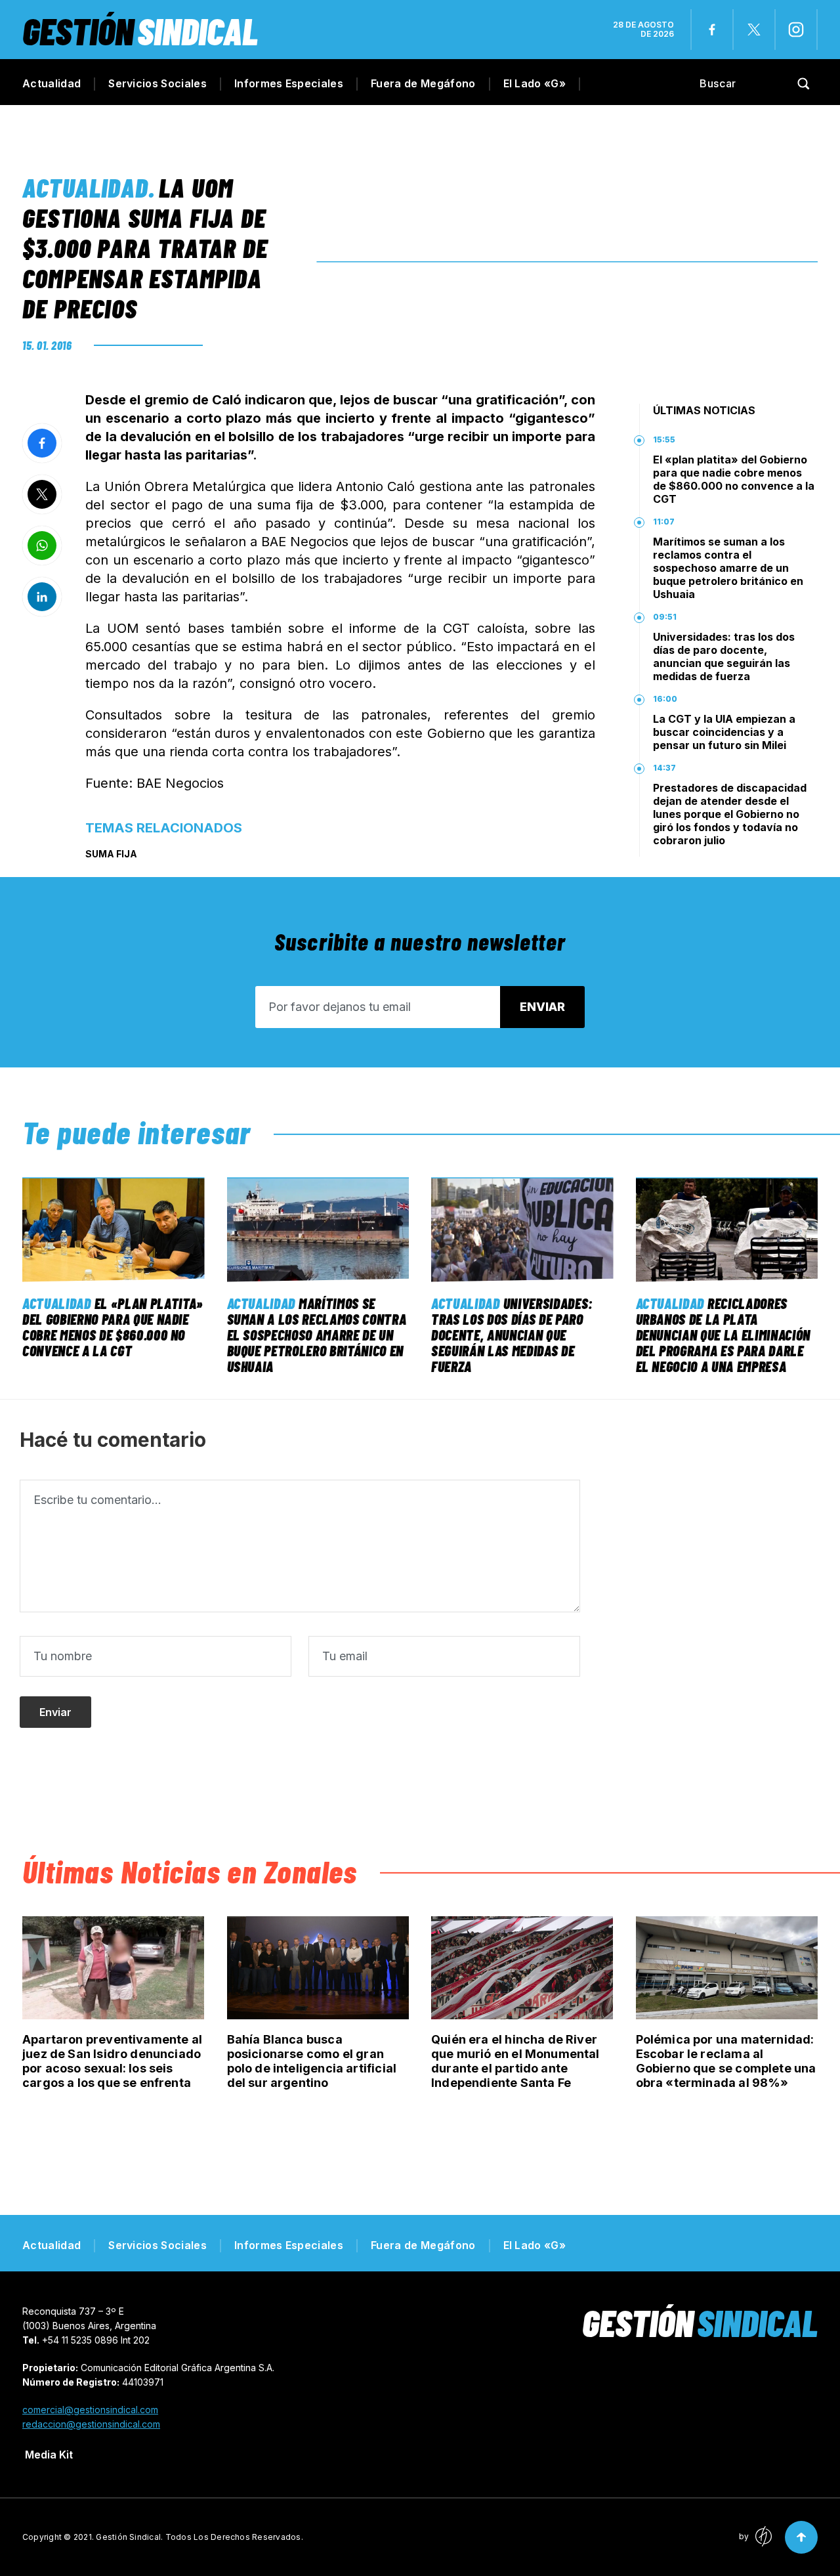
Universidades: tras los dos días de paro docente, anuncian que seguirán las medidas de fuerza (724, 656)
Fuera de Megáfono (423, 83)
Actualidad (52, 83)
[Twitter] (754, 30)
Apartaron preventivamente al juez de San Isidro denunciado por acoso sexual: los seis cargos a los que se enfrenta (112, 2061)
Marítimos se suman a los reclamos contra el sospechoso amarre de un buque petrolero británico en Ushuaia (728, 568)
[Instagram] (796, 30)
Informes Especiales (289, 83)
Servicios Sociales (157, 83)
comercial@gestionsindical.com (90, 2410)
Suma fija (111, 854)
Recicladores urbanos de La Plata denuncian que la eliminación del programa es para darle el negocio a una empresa (723, 1335)
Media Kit (49, 2455)
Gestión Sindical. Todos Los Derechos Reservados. (199, 2537)
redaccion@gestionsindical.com (91, 2424)
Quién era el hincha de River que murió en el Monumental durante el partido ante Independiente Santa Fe (515, 2061)
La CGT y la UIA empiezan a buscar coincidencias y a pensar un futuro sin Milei (724, 732)
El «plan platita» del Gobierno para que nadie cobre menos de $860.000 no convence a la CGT (734, 479)
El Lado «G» (535, 83)
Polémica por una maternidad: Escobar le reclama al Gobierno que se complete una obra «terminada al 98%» (726, 2061)
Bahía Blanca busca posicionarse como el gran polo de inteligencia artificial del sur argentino (312, 2061)
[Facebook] (712, 30)
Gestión (140, 31)
